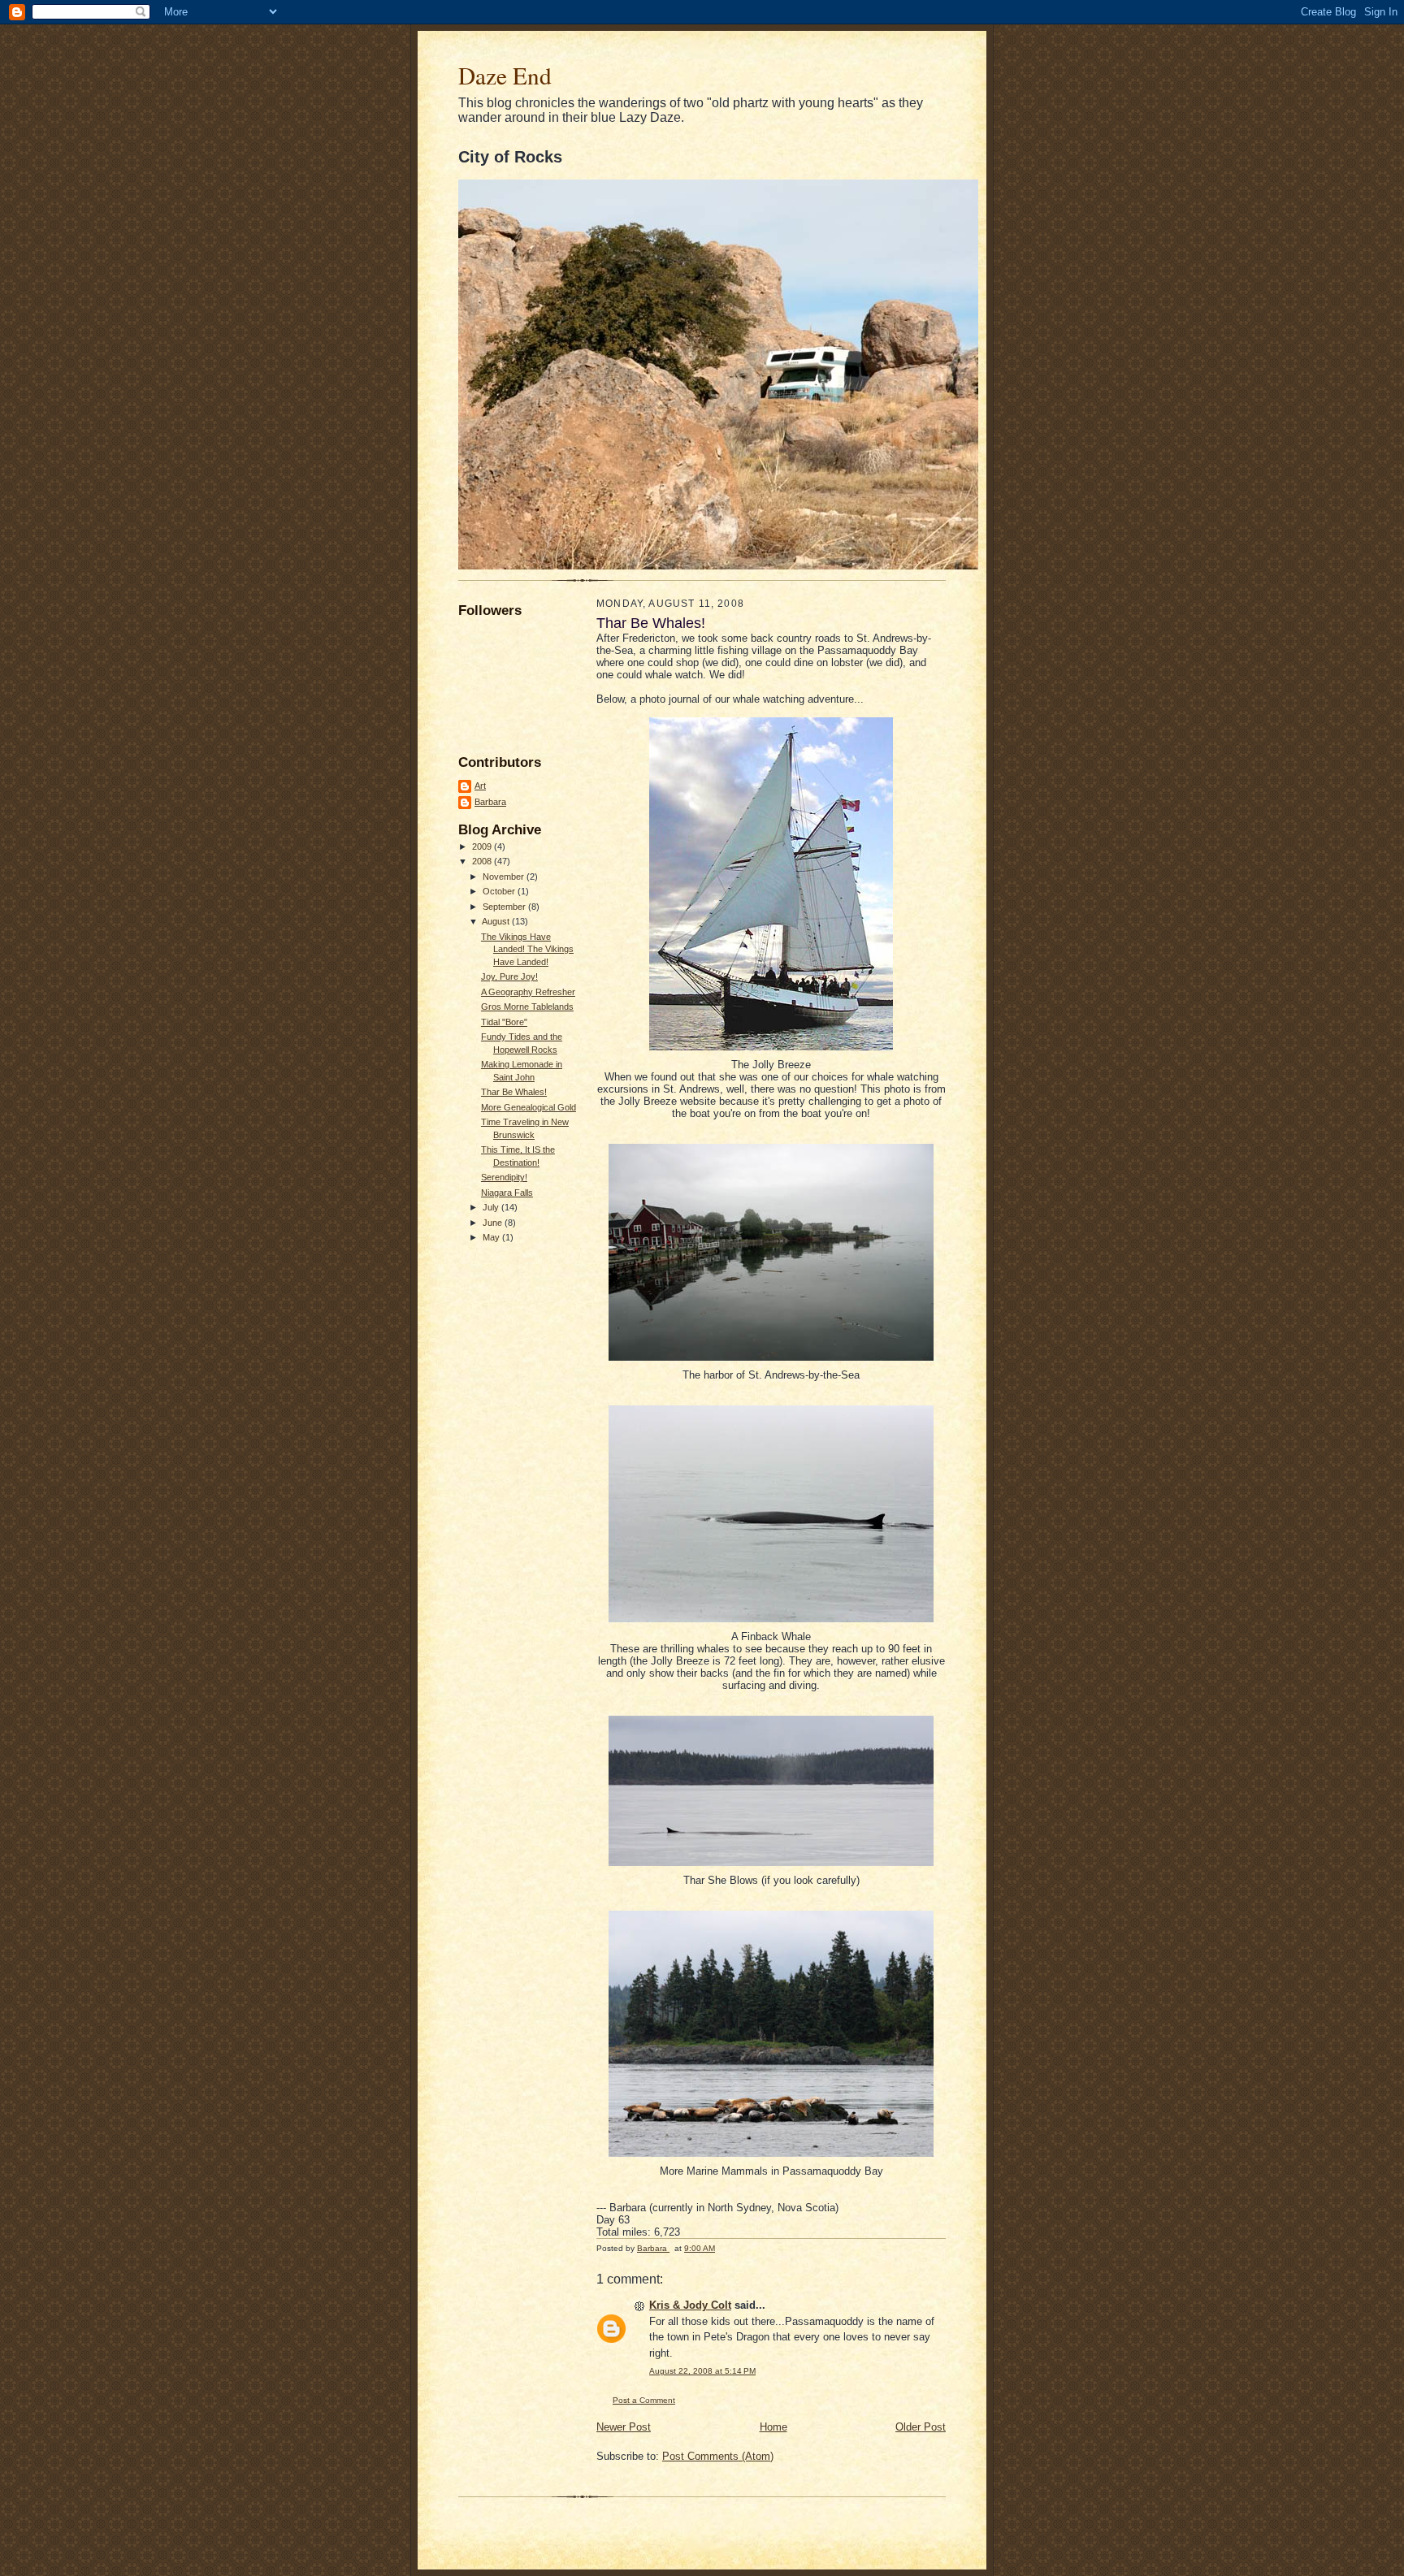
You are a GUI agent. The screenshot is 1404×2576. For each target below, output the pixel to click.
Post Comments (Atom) (718, 2456)
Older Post (921, 2427)
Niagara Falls (507, 1193)
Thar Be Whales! (514, 1092)
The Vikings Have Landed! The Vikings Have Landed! (527, 949)
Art (480, 786)
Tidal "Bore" (504, 1022)
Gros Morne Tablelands (527, 1007)
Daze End (505, 75)
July (492, 1207)
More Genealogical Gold (529, 1107)
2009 (483, 846)
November (505, 877)
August (497, 921)
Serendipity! (504, 1177)
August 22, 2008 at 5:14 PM (702, 2371)
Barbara (490, 802)
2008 (483, 861)
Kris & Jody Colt (690, 2305)
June (494, 1223)
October (500, 891)
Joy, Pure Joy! (509, 976)
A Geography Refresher (528, 992)
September (505, 907)
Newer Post (624, 2427)
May (492, 1237)
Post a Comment (644, 2400)
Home (773, 2427)
